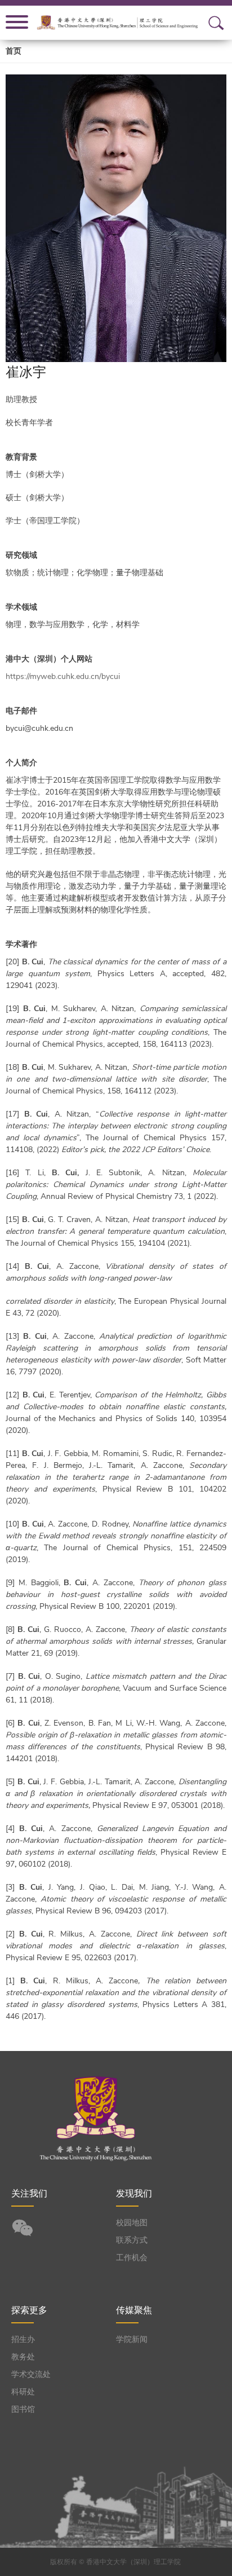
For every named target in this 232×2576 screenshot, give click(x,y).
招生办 (23, 2339)
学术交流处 (31, 2374)
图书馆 (23, 2409)
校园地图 (132, 2223)
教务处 (23, 2357)
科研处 (23, 2392)
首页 (14, 51)
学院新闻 (132, 2339)
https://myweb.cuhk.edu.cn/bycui (63, 676)
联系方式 (132, 2240)
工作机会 (132, 2258)
